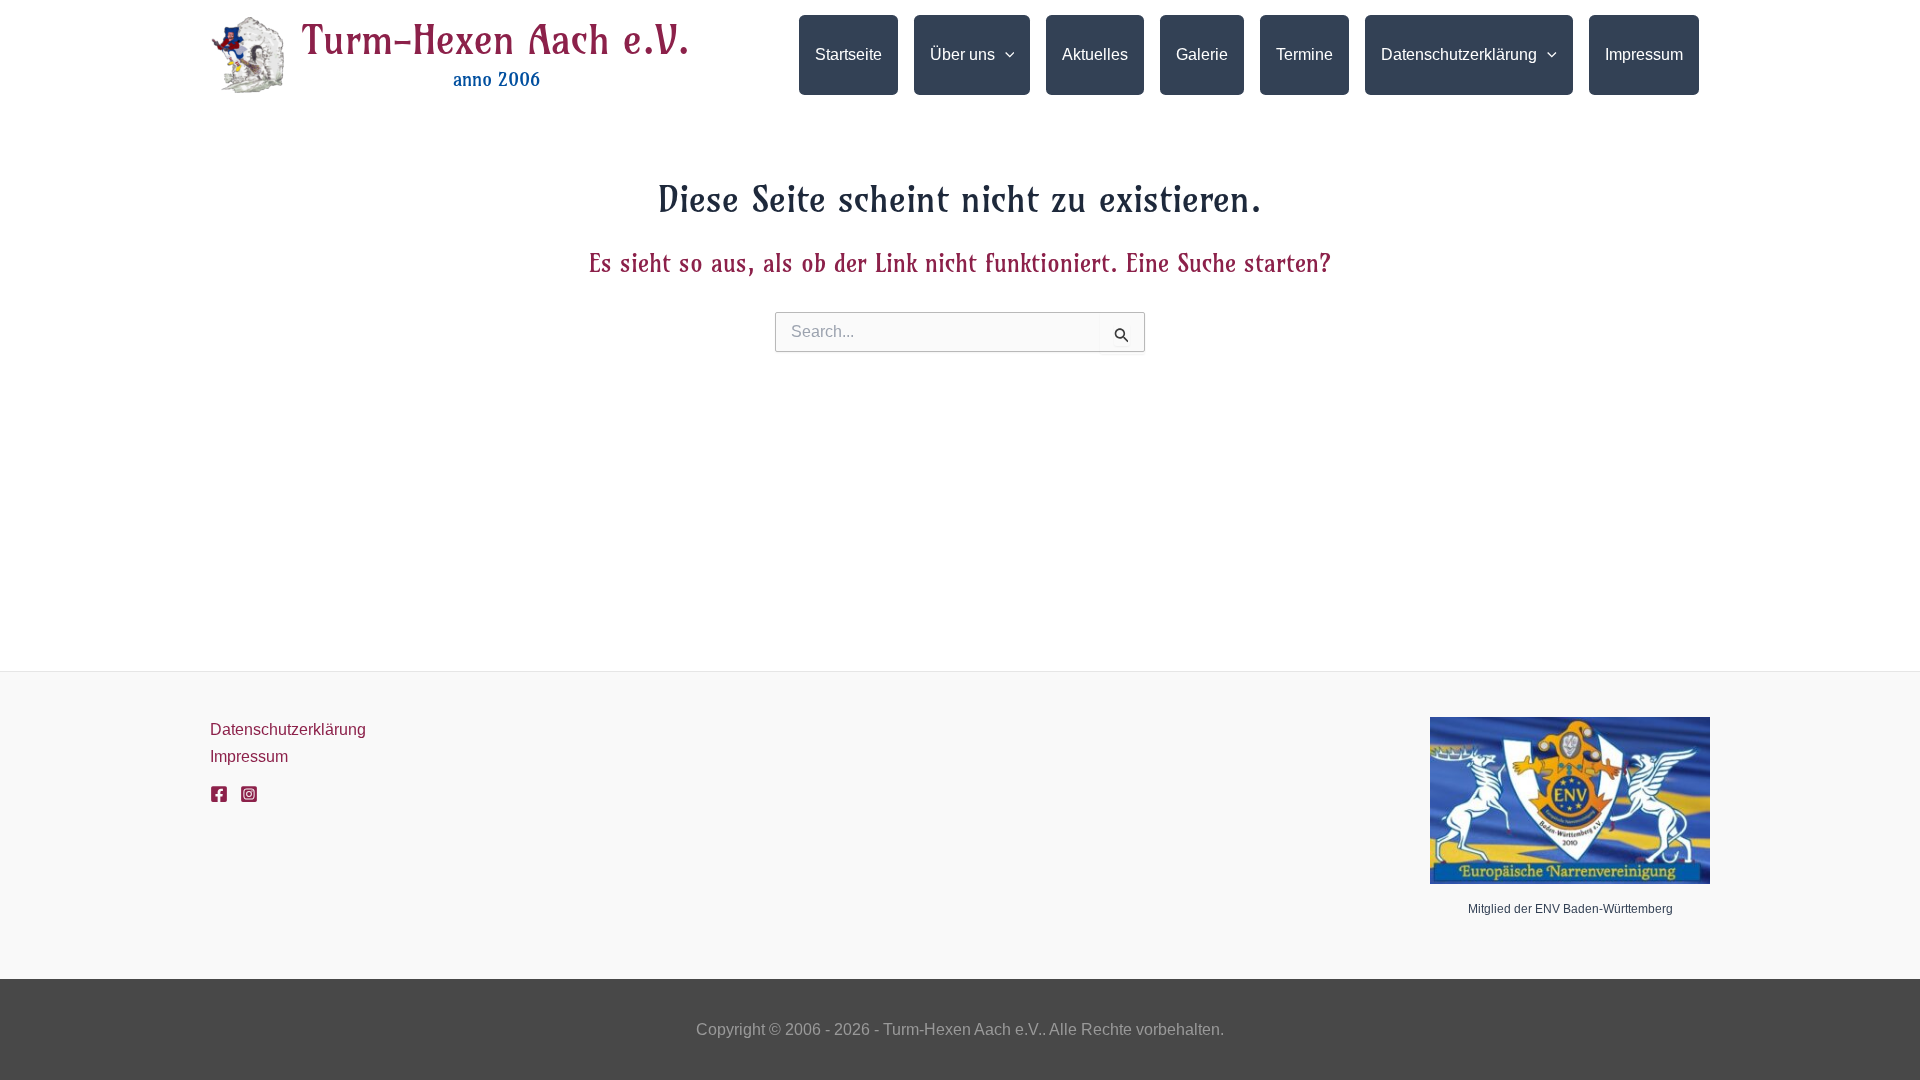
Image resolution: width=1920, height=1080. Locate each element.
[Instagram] (249, 794)
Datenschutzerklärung (288, 729)
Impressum (249, 756)
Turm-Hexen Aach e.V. (496, 40)
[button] (1005, 55)
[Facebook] (219, 794)
